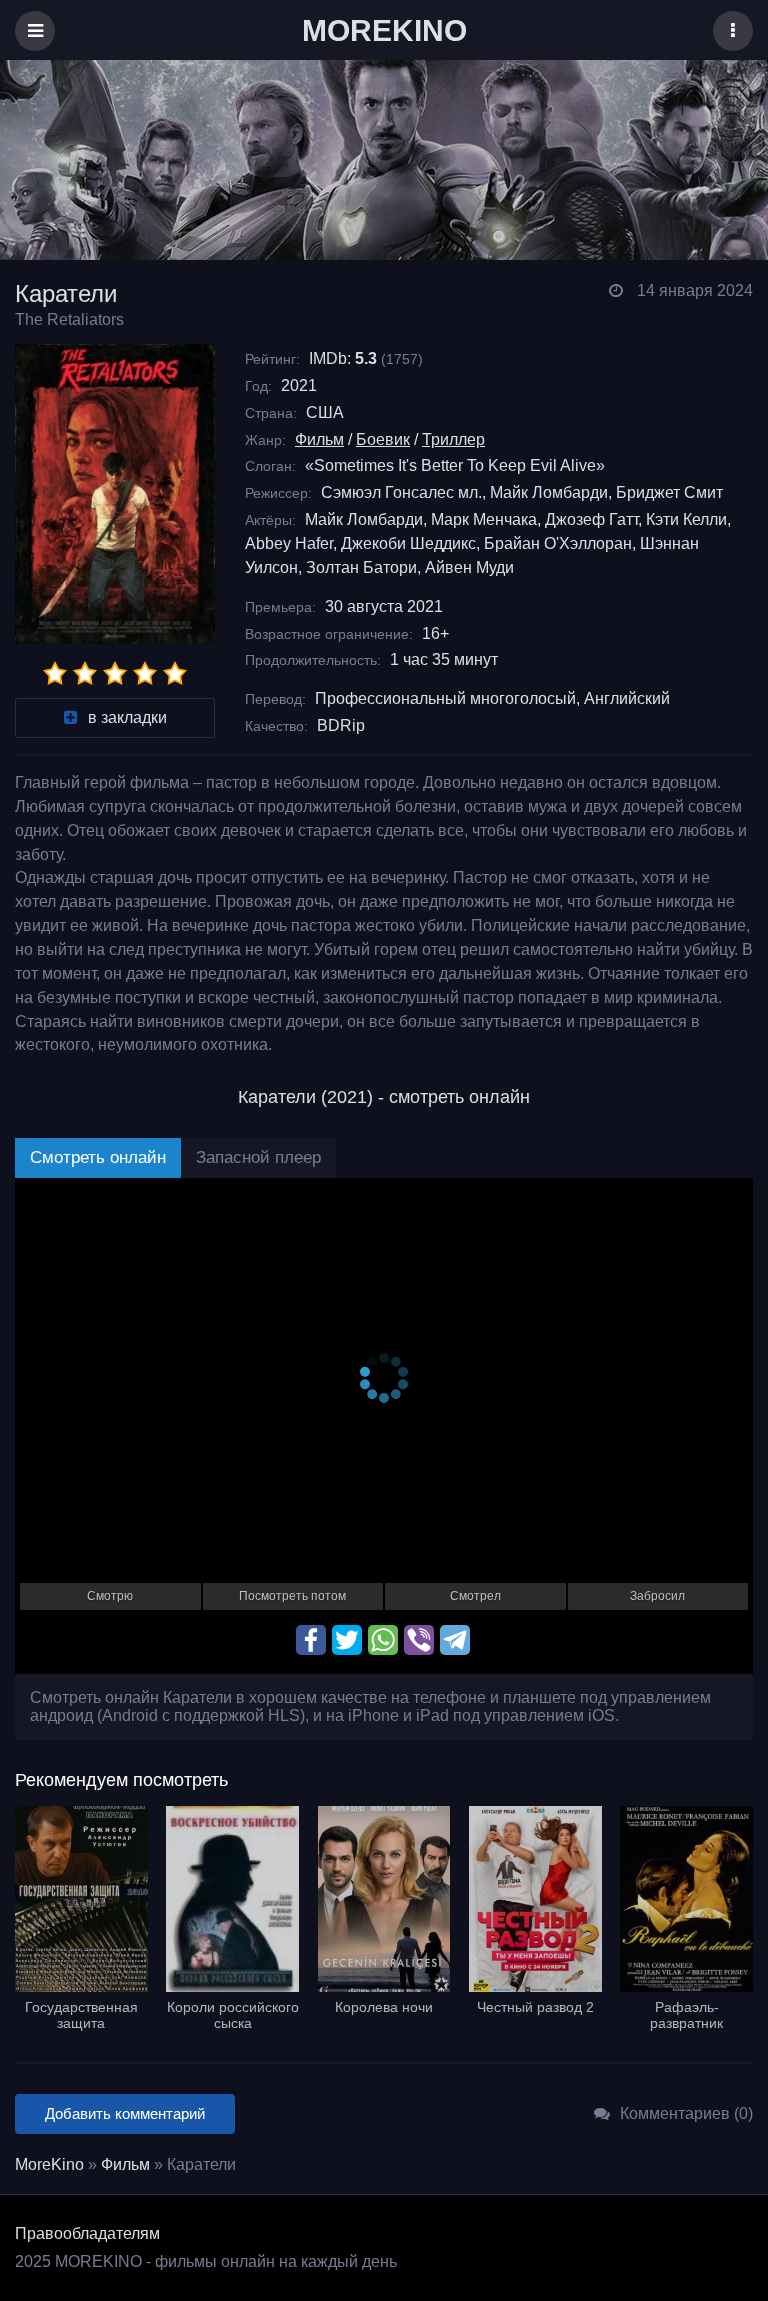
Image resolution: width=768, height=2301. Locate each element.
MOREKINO (384, 30)
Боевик (383, 439)
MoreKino (49, 2164)
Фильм (319, 439)
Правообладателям (87, 2233)
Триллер (453, 439)
